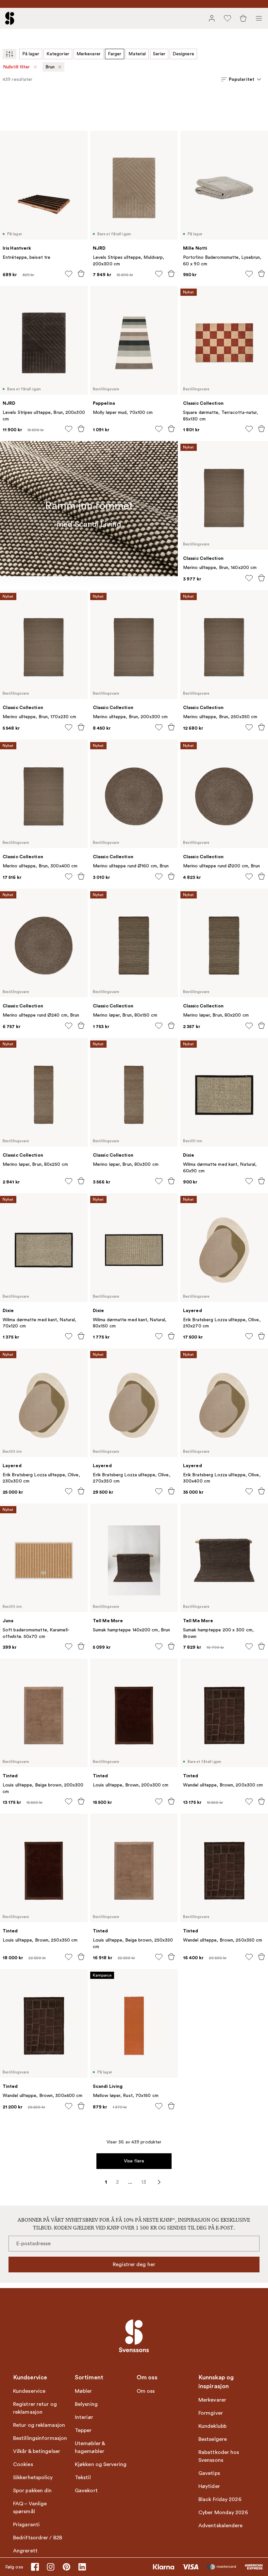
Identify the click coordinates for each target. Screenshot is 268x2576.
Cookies (23, 2464)
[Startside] (10, 18)
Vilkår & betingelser (37, 2451)
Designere (183, 54)
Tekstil (83, 2478)
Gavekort (86, 2491)
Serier (159, 54)
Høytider (209, 2486)
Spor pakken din (33, 2491)
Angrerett (25, 2551)
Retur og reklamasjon (39, 2425)
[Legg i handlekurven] (81, 274)
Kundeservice (29, 2391)
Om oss (146, 2391)
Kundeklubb (212, 2426)
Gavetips (209, 2473)
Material (137, 54)
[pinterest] (66, 2567)
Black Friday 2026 (220, 2499)
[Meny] (259, 18)
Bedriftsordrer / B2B (38, 2538)
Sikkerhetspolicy (33, 2478)
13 (144, 2182)
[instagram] (51, 2567)
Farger (115, 54)
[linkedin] (82, 2567)
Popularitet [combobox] (242, 79)
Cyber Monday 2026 (223, 2513)
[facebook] (35, 2567)
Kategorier (58, 54)
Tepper (83, 2430)
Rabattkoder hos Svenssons (219, 2456)
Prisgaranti (26, 2525)
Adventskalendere (221, 2526)
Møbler (84, 2391)
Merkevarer (89, 54)
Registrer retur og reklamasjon (35, 2408)
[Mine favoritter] (227, 18)
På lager (31, 54)
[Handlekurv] (243, 18)
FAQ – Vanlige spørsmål (30, 2508)
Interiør (84, 2417)
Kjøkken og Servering (101, 2464)
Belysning (86, 2404)
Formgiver (211, 2413)
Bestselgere (213, 2439)
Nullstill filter (17, 67)
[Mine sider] (212, 18)
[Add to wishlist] (69, 274)
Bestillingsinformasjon (40, 2438)
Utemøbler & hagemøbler (90, 2447)
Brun (50, 67)
